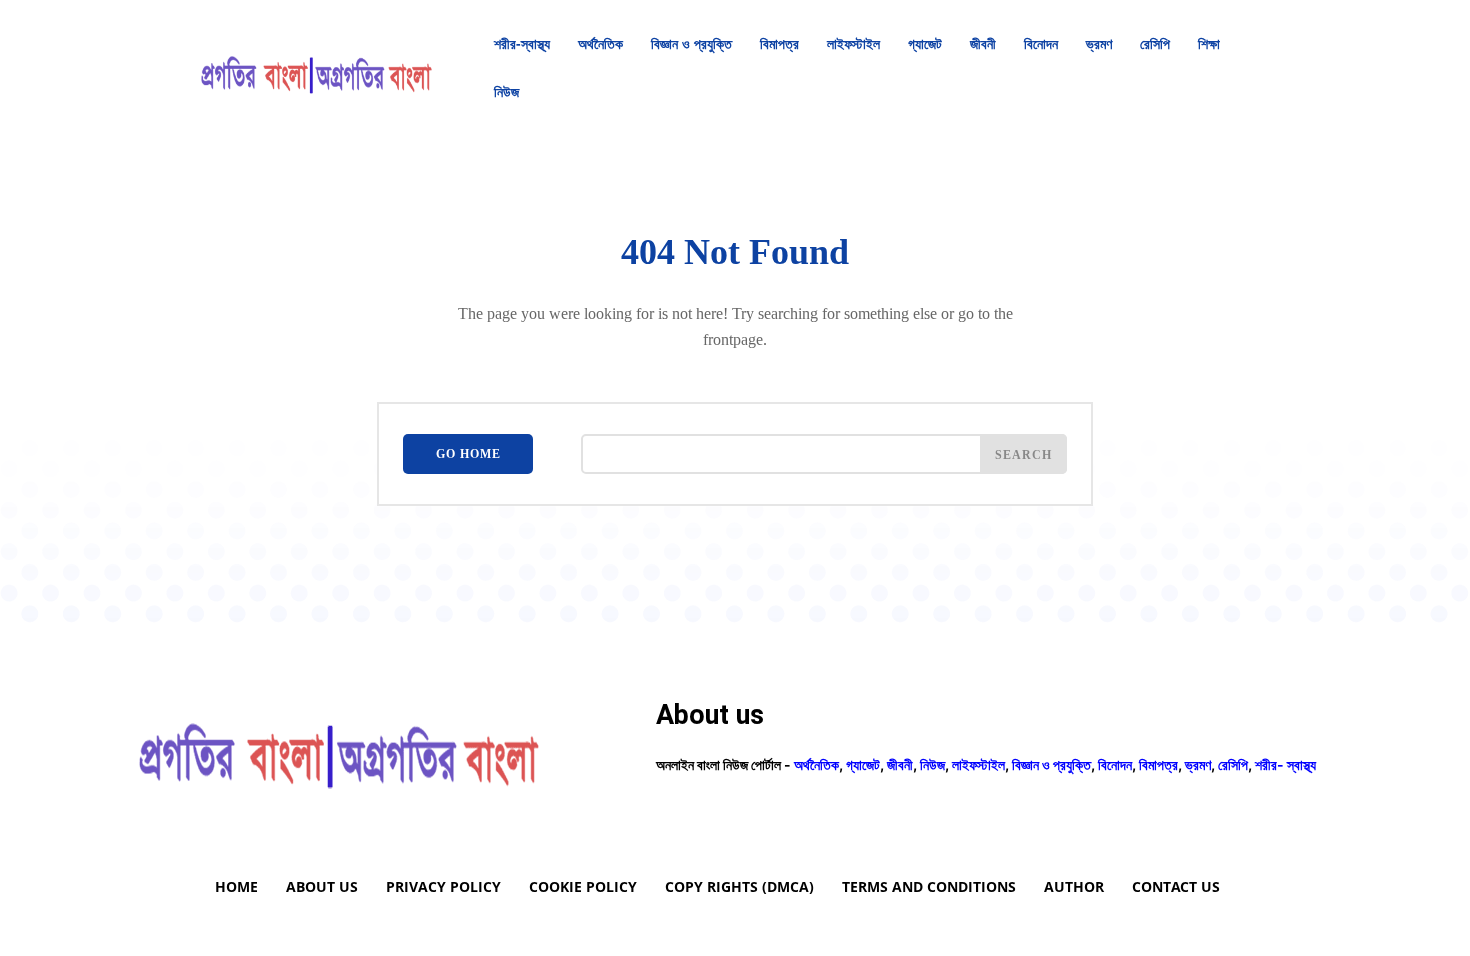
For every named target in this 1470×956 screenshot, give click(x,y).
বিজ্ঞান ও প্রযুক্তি (1051, 764)
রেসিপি (1233, 764)
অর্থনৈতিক (816, 764)
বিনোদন (1115, 764)
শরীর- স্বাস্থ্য (1285, 764)
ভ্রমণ (1198, 764)
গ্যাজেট (863, 764)
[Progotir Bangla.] (316, 68)
